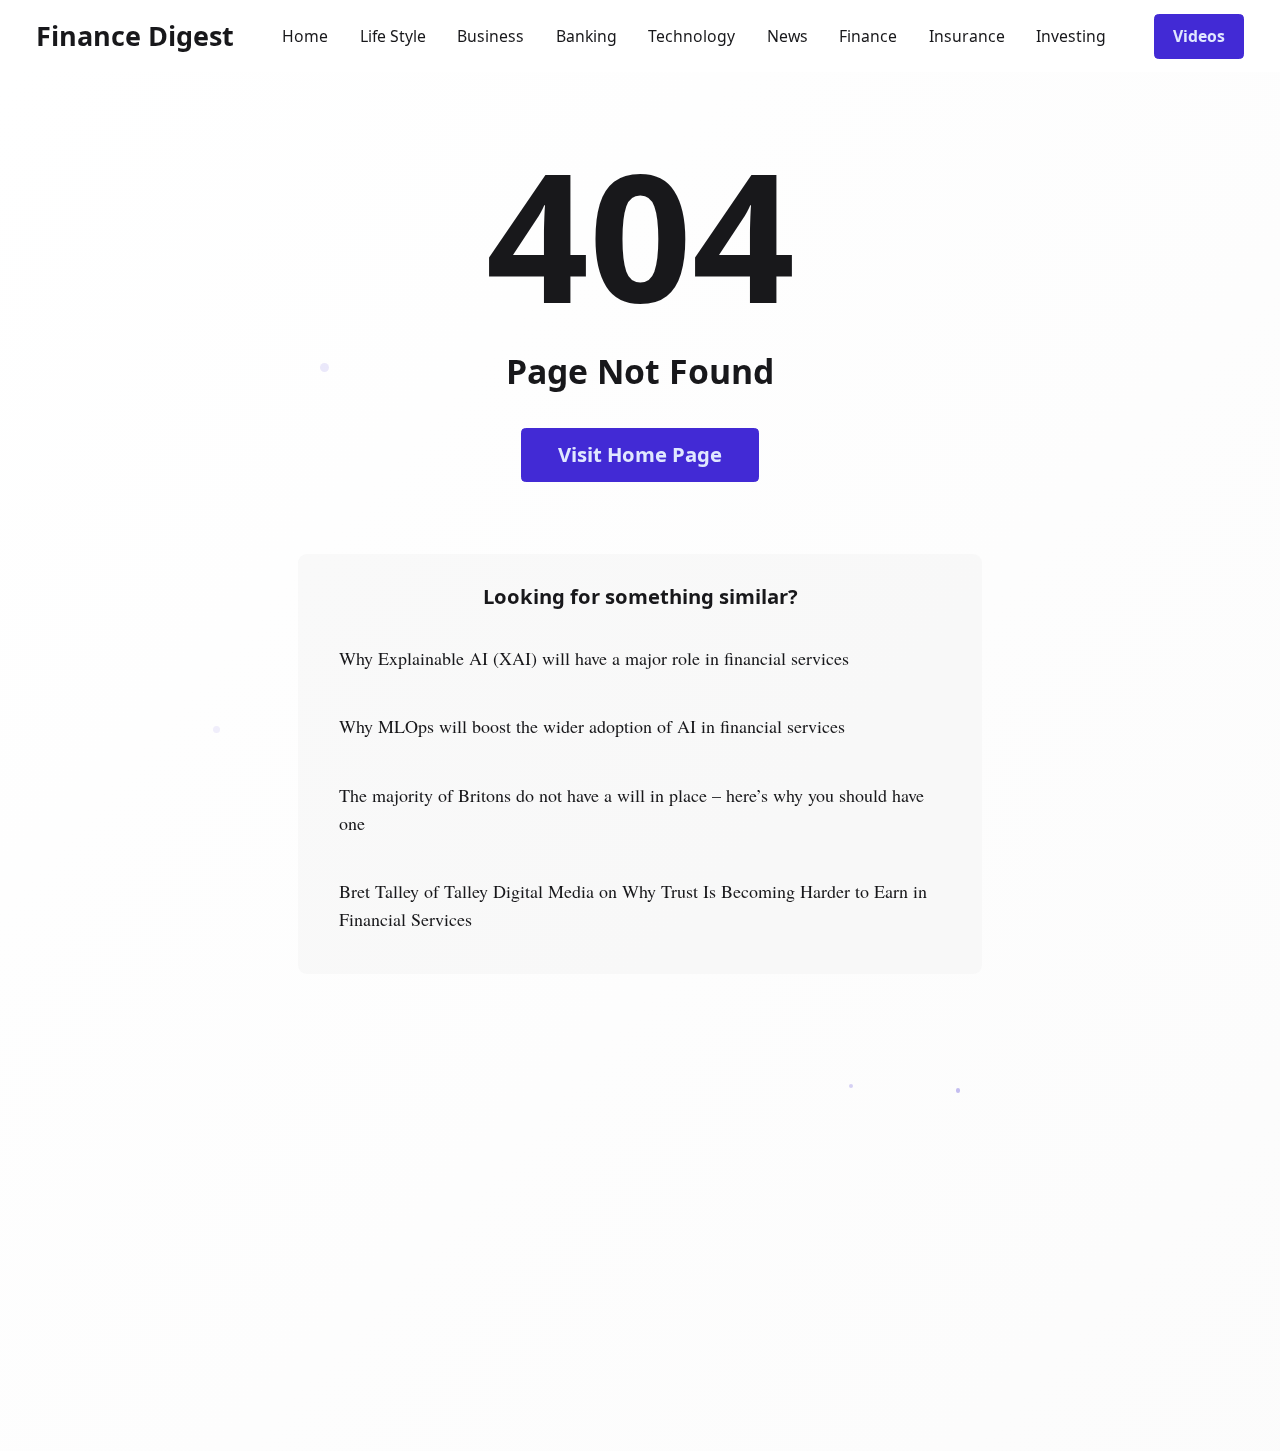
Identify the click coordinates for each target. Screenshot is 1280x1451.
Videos (1199, 36)
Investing (1071, 36)
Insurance (967, 36)
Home (305, 36)
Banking (586, 36)
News (787, 36)
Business (490, 36)
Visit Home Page (640, 454)
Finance (868, 36)
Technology (691, 36)
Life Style (393, 36)
